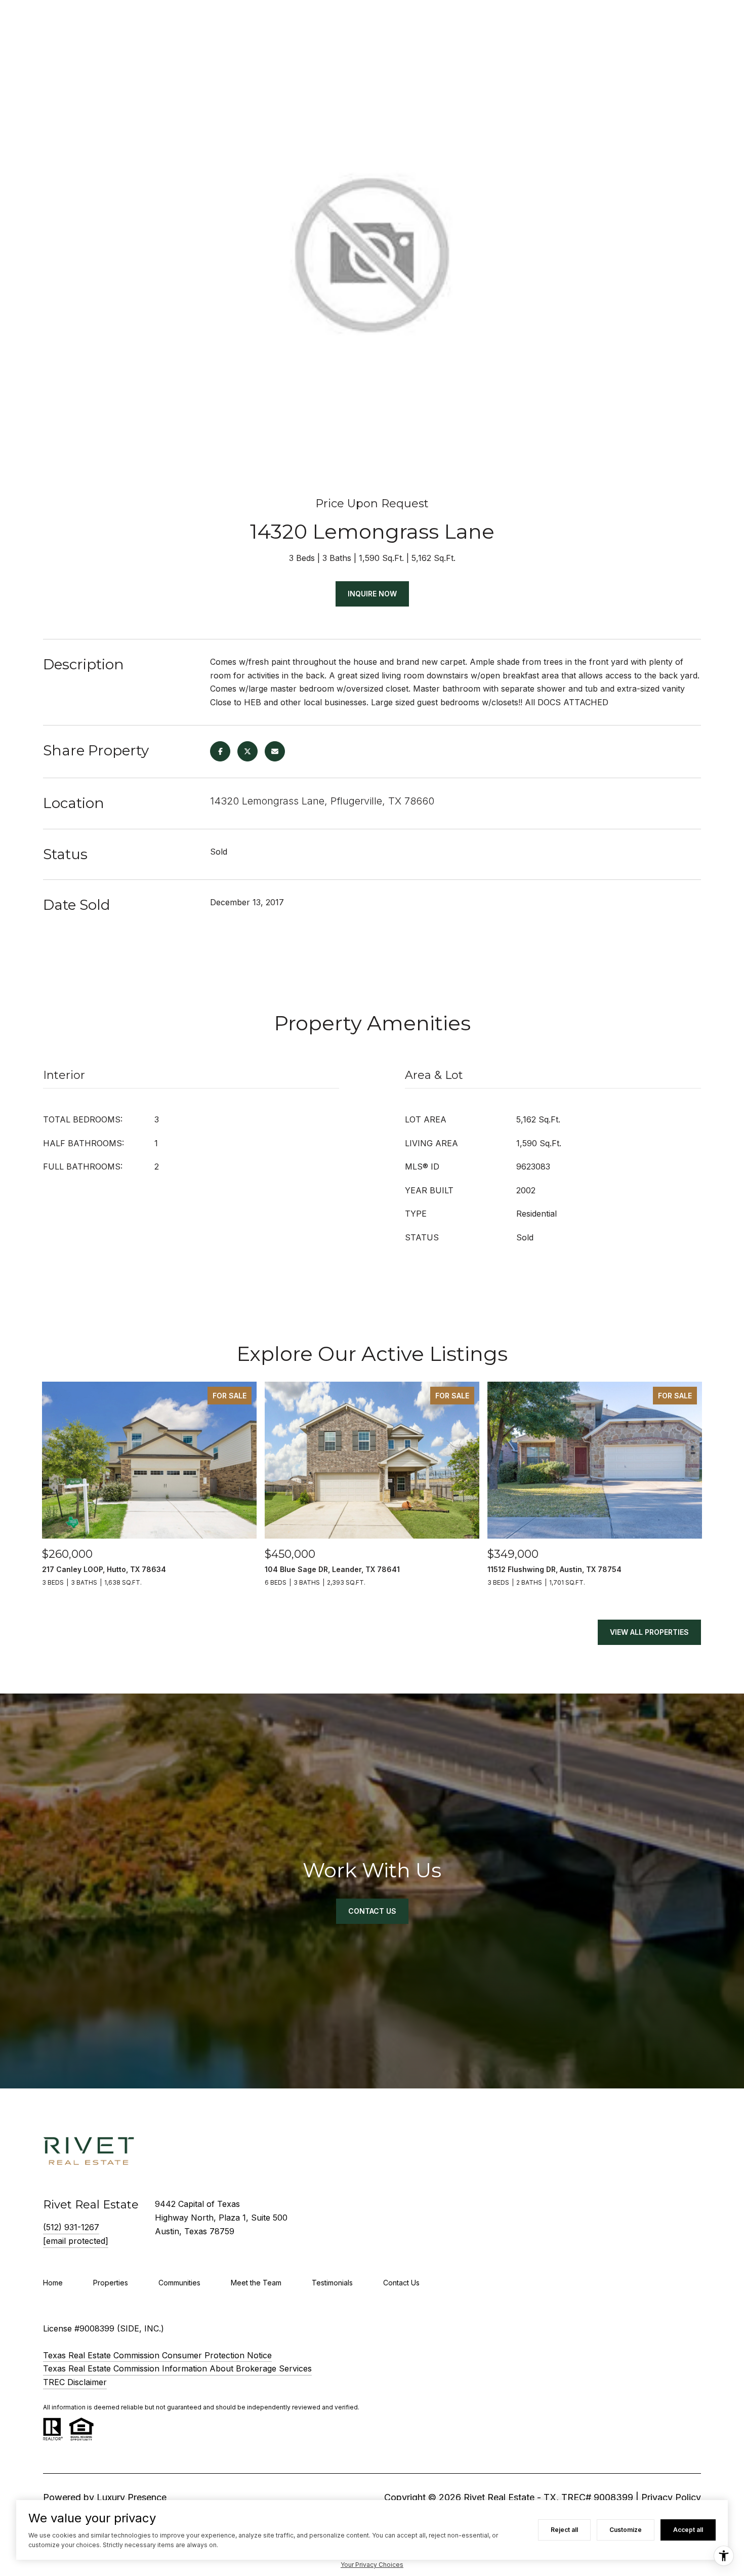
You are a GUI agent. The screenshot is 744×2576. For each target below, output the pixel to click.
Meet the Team (256, 2283)
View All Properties (649, 1632)
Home (53, 2283)
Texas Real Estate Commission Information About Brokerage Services (177, 2368)
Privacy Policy (671, 2497)
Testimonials (332, 2283)
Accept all (688, 2530)
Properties (111, 2283)
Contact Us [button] (372, 1911)
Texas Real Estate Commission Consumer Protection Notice (157, 2355)
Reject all (564, 2530)
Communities (179, 2283)
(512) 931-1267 (71, 2227)
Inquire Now (372, 594)
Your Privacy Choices (372, 2565)
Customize (626, 2530)
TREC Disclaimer (75, 2382)
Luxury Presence (132, 2497)
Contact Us (401, 2283)
